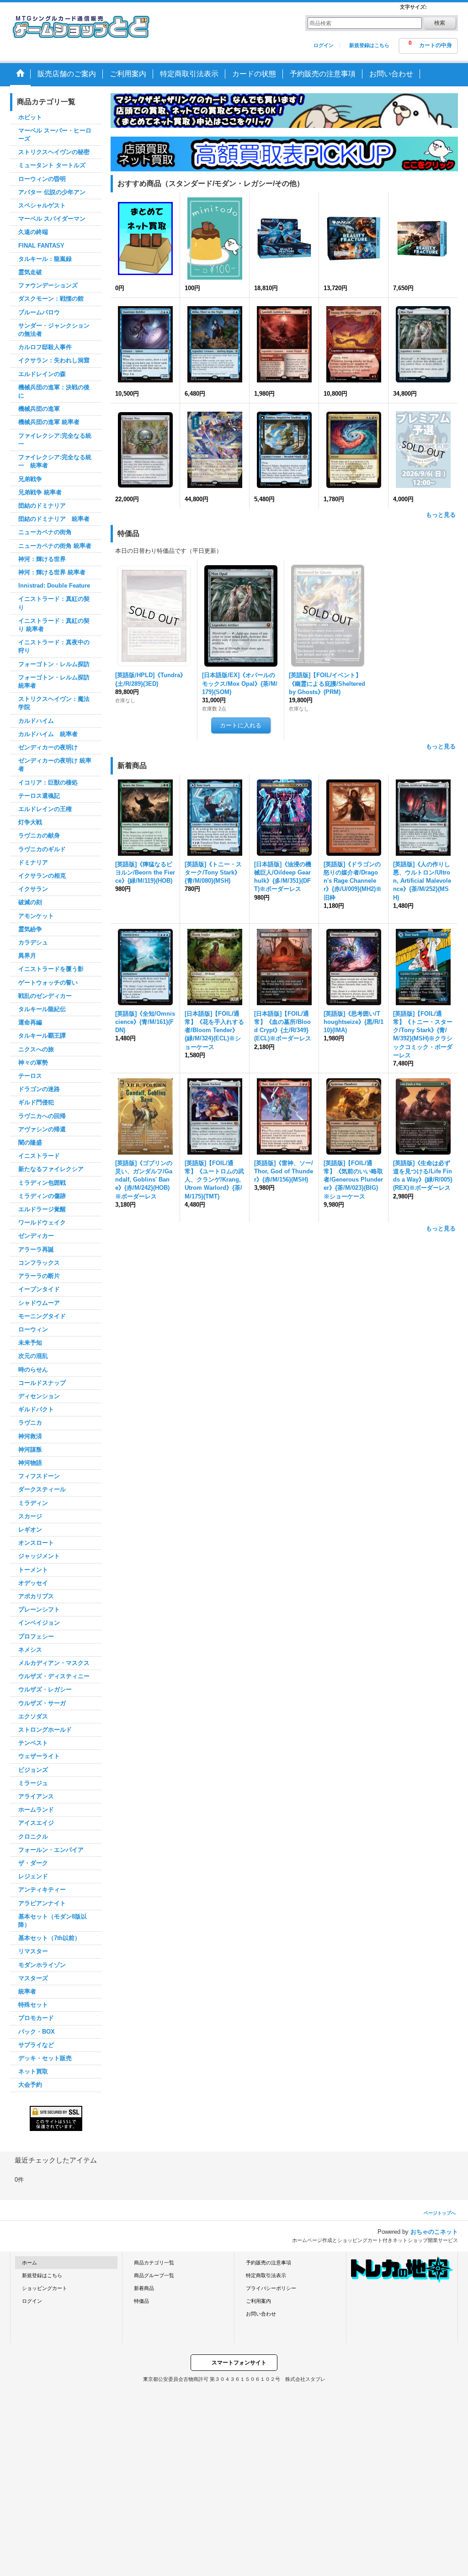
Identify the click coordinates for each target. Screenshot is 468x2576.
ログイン (324, 45)
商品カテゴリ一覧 (154, 2263)
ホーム (29, 2263)
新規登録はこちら (369, 45)
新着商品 (144, 2288)
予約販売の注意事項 (269, 2263)
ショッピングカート (45, 2288)
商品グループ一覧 (154, 2275)
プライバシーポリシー (271, 2288)
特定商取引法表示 (266, 2275)
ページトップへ (440, 2213)
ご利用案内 (258, 2301)
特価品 (141, 2301)
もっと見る (441, 515)
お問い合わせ (261, 2314)
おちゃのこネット (434, 2232)
